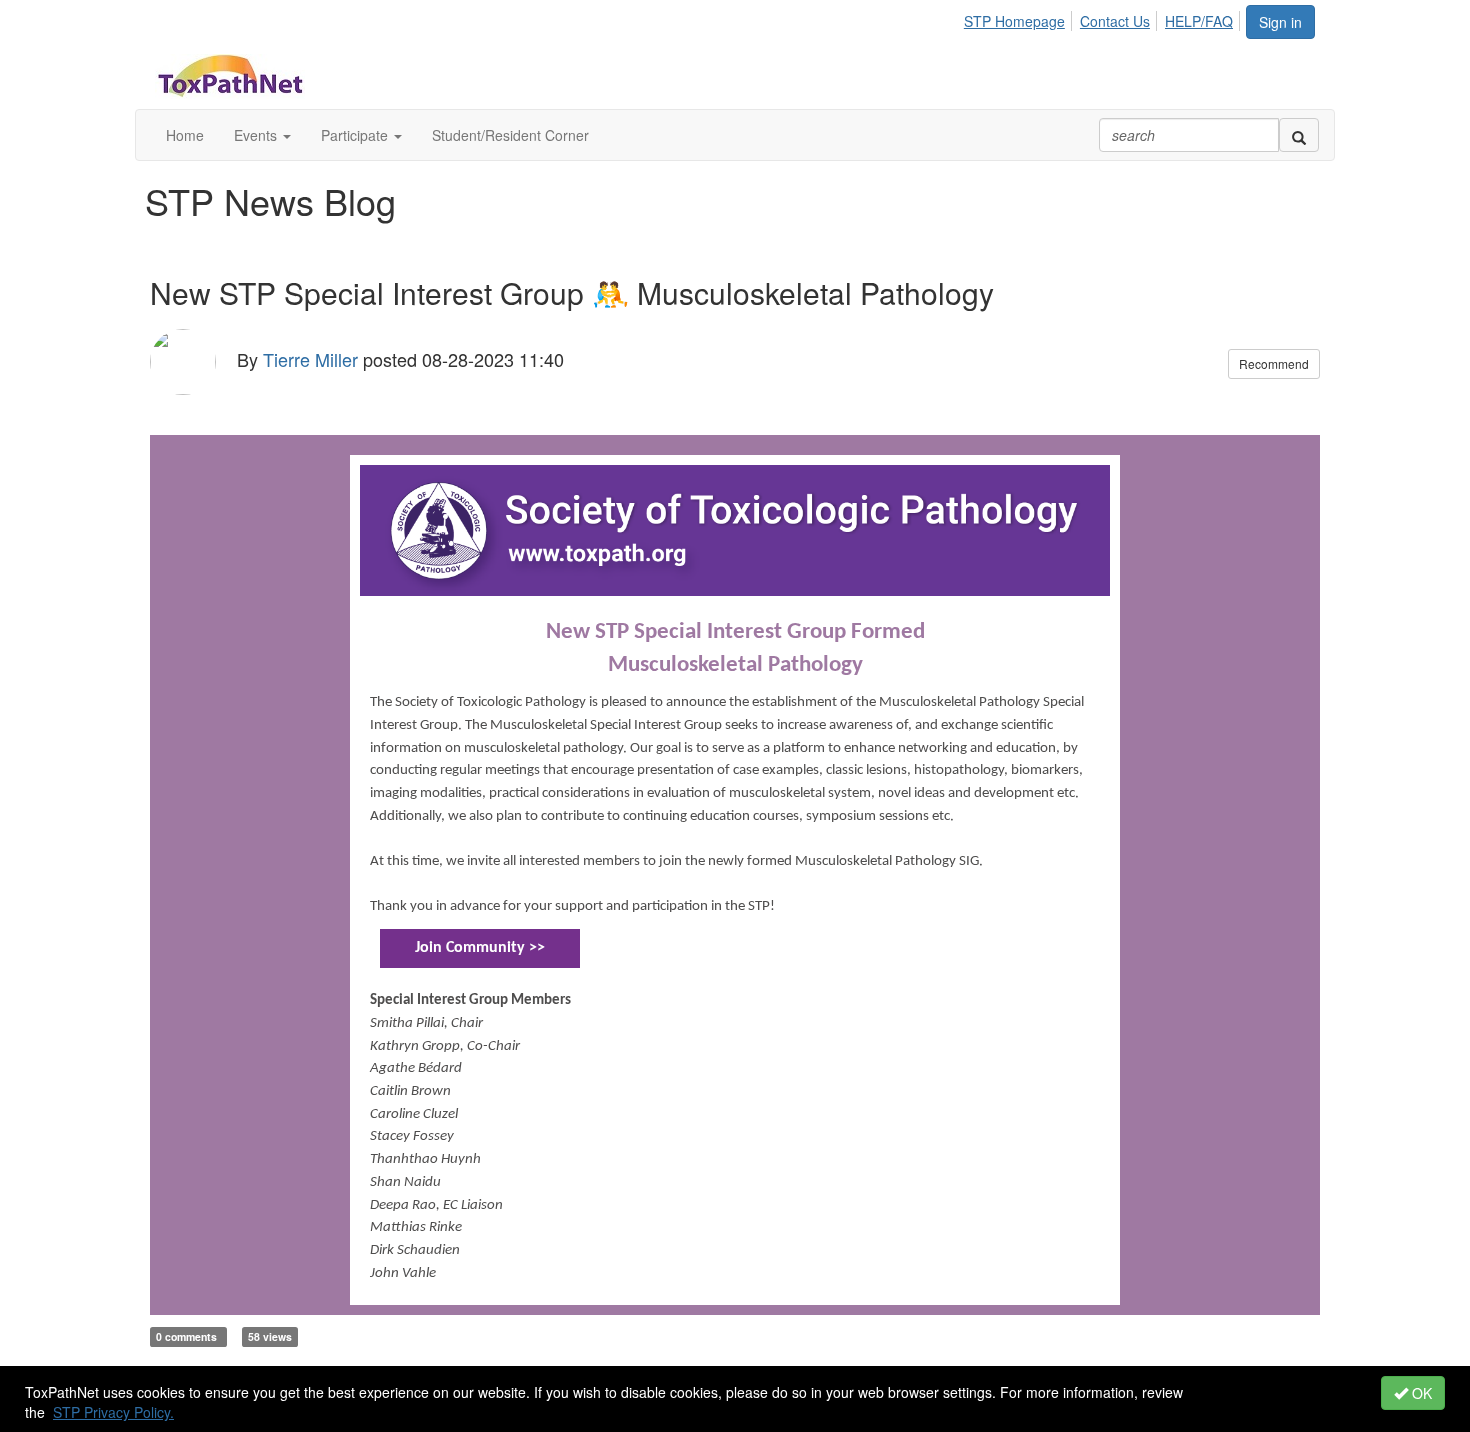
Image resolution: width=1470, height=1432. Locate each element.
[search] (1299, 135)
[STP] (735, 528)
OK (1420, 1393)
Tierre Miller (310, 358)
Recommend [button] (1274, 363)
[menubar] (1104, 18)
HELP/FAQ (1199, 21)
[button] (262, 135)
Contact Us (1115, 21)
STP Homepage (1014, 21)
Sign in (1280, 22)
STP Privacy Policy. (113, 1412)
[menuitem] (1020, 18)
